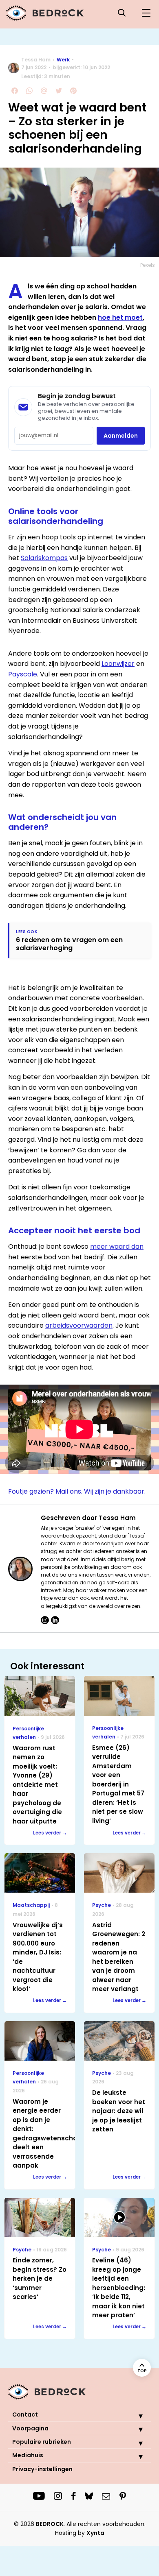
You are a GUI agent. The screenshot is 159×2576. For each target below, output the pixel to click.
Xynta (95, 2533)
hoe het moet (120, 317)
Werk (63, 60)
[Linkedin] (55, 1620)
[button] (135, 2416)
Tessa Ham (36, 60)
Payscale (23, 674)
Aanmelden (121, 436)
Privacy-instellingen (42, 2469)
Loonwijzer (118, 664)
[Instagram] (45, 1620)
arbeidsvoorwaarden (79, 1325)
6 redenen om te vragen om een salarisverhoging (69, 944)
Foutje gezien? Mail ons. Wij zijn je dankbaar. (77, 1491)
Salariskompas (44, 558)
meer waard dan (117, 1247)
